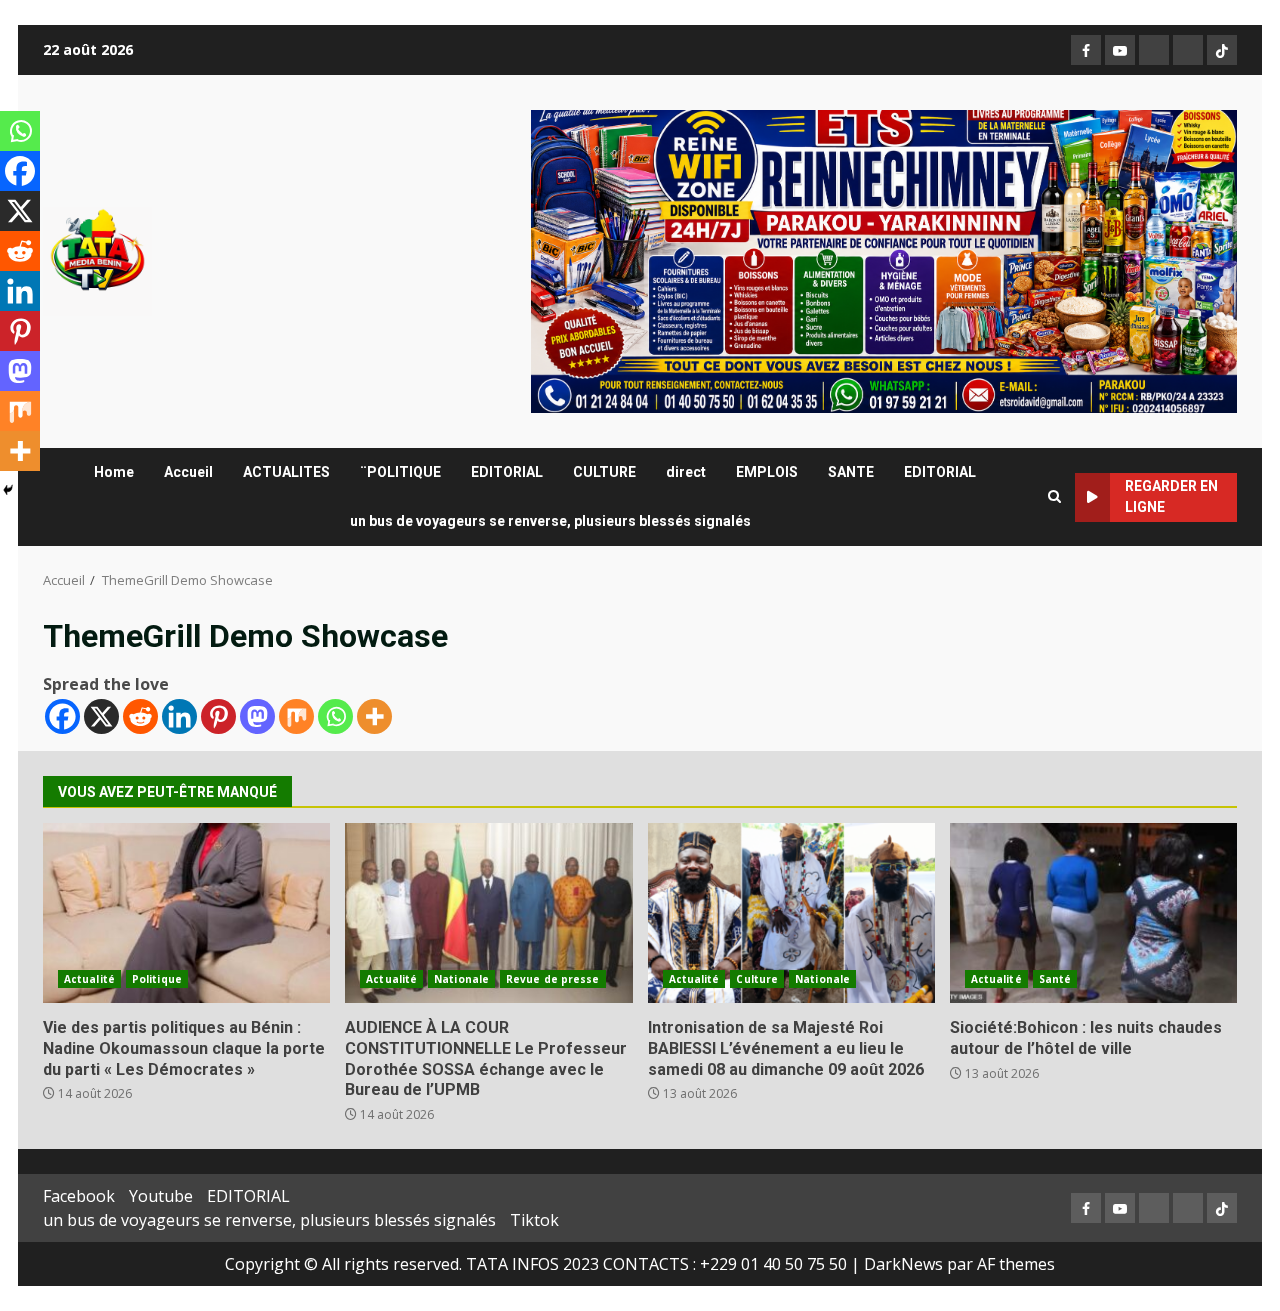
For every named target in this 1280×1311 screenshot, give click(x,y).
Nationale (461, 979)
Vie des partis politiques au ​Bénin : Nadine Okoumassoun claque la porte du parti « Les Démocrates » (186, 913)
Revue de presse (553, 979)
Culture (757, 979)
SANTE (851, 472)
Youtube (161, 1196)
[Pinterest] (218, 716)
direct (686, 472)
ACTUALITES (286, 472)
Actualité (89, 979)
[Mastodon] (257, 716)
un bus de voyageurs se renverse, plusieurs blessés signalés (550, 521)
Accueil (188, 472)
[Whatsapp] (335, 716)
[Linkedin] (179, 716)
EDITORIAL (507, 472)
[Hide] (8, 490)
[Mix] (296, 716)
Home (114, 472)
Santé (1055, 979)
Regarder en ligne (1171, 496)
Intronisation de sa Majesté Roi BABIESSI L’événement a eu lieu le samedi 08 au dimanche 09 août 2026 (791, 913)
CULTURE (604, 472)
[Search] (1054, 497)
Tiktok (534, 1220)
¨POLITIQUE (400, 472)
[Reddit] (140, 716)
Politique (157, 979)
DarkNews (903, 1264)
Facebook (79, 1196)
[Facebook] (62, 716)
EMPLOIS (767, 472)
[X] (101, 716)
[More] (374, 716)
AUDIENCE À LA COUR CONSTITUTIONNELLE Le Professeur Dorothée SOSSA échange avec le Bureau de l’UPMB (488, 913)
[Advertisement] (884, 260)
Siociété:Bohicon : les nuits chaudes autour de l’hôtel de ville (1093, 913)
